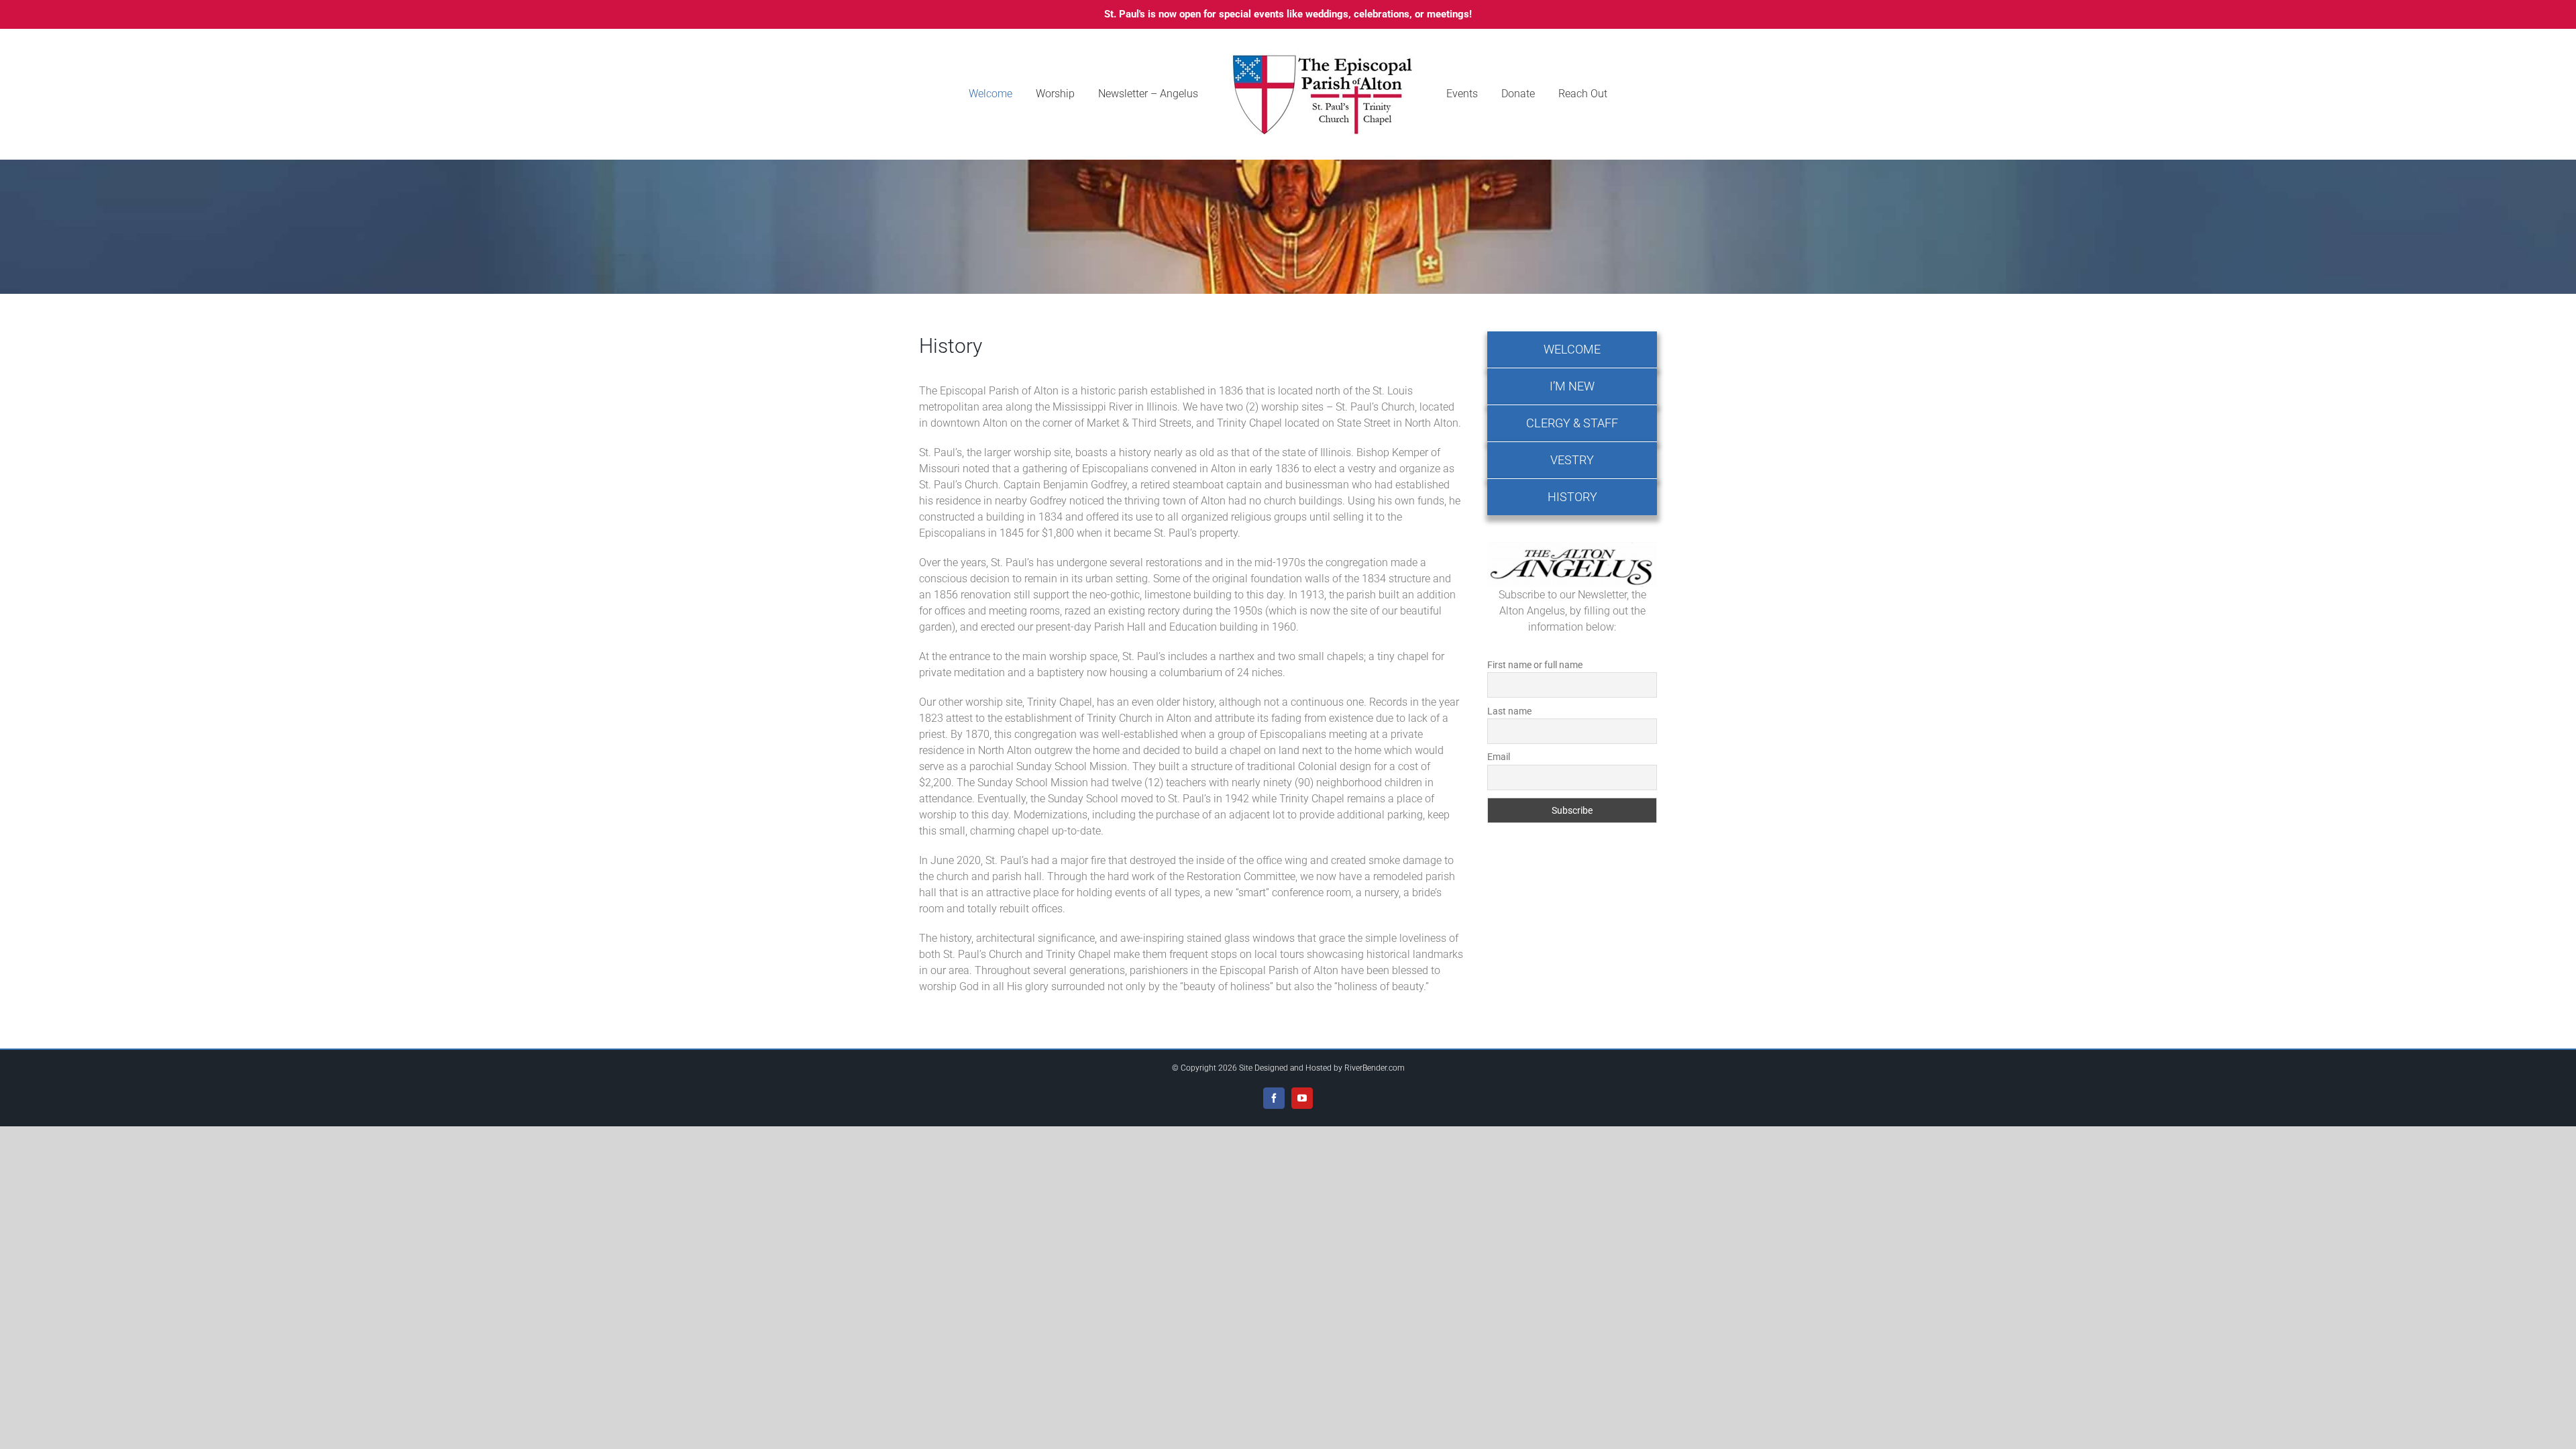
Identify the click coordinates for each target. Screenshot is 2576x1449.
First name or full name (1535, 665)
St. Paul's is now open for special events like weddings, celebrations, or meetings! (1288, 14)
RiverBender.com (1375, 1068)
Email (1499, 757)
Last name (1509, 711)
